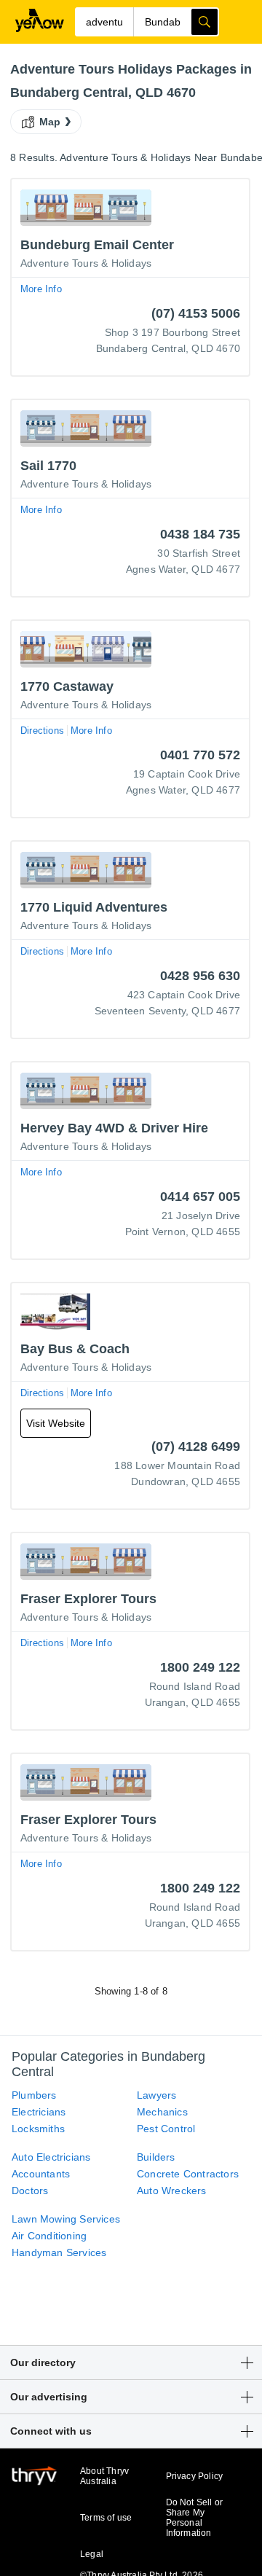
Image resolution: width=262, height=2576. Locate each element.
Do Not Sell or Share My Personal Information (195, 2518)
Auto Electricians (51, 2157)
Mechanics (162, 2112)
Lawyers (156, 2095)
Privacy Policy (195, 2476)
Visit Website (56, 1423)
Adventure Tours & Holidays (86, 263)
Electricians (39, 2112)
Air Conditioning (49, 2236)
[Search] (205, 22)
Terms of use (106, 2518)
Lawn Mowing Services (66, 2219)
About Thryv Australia (104, 2476)
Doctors (30, 2191)
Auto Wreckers (172, 2191)
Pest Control (166, 2129)
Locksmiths (38, 2129)
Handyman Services (59, 2252)
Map (50, 122)
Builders (156, 2157)
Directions (42, 731)
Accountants (41, 2174)
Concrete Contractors (188, 2174)
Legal (92, 2554)
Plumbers (34, 2095)
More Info (41, 289)
